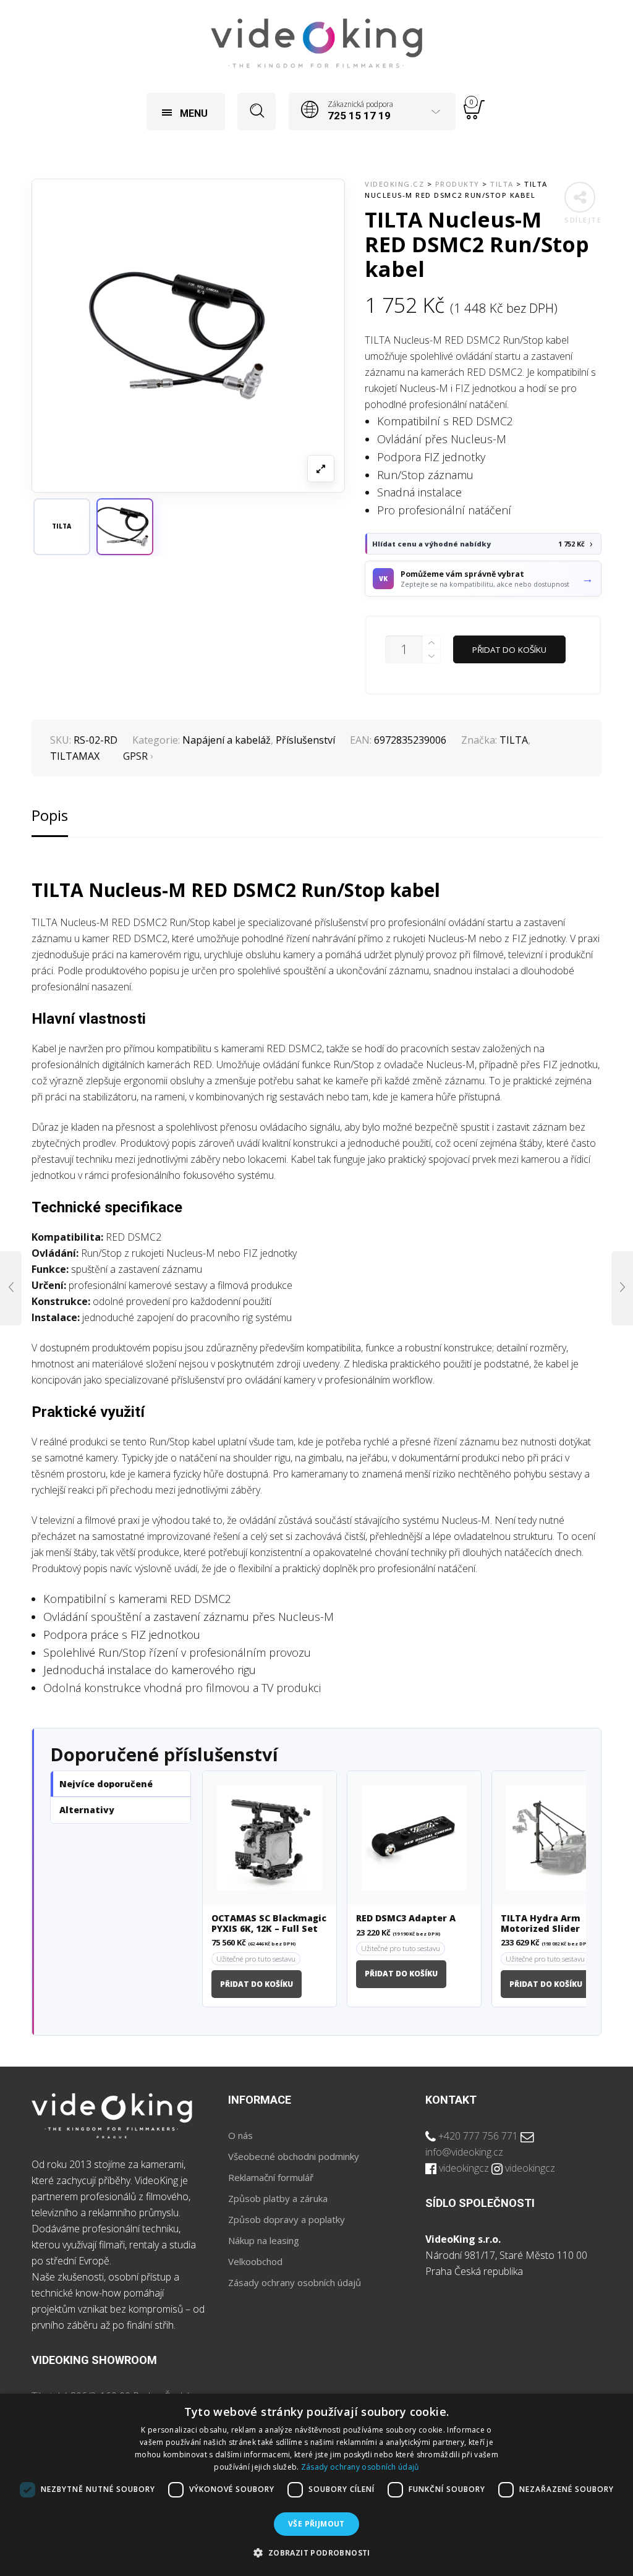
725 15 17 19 (359, 116)
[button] (125, 527)
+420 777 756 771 (478, 2136)
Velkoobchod (255, 2261)
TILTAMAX (75, 756)
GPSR (135, 756)
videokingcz (464, 2168)
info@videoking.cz (464, 2152)
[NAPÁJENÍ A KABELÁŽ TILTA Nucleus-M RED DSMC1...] (11, 1288)
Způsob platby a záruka (278, 2198)
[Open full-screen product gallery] (321, 469)
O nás (240, 2135)
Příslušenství (305, 740)
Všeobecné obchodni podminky (294, 2156)
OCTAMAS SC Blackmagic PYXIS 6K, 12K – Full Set (269, 1924)
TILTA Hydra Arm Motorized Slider (541, 1924)
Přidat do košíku (509, 650)
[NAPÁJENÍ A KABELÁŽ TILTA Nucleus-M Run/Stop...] (622, 1288)
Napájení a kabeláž (227, 740)
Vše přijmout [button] (316, 2524)
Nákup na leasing (264, 2240)
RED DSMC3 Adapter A (406, 1919)
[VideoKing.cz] (317, 43)
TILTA (514, 740)
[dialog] (316, 2485)
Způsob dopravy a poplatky (287, 2219)
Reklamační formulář (271, 2177)
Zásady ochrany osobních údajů (295, 2282)
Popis (50, 815)
